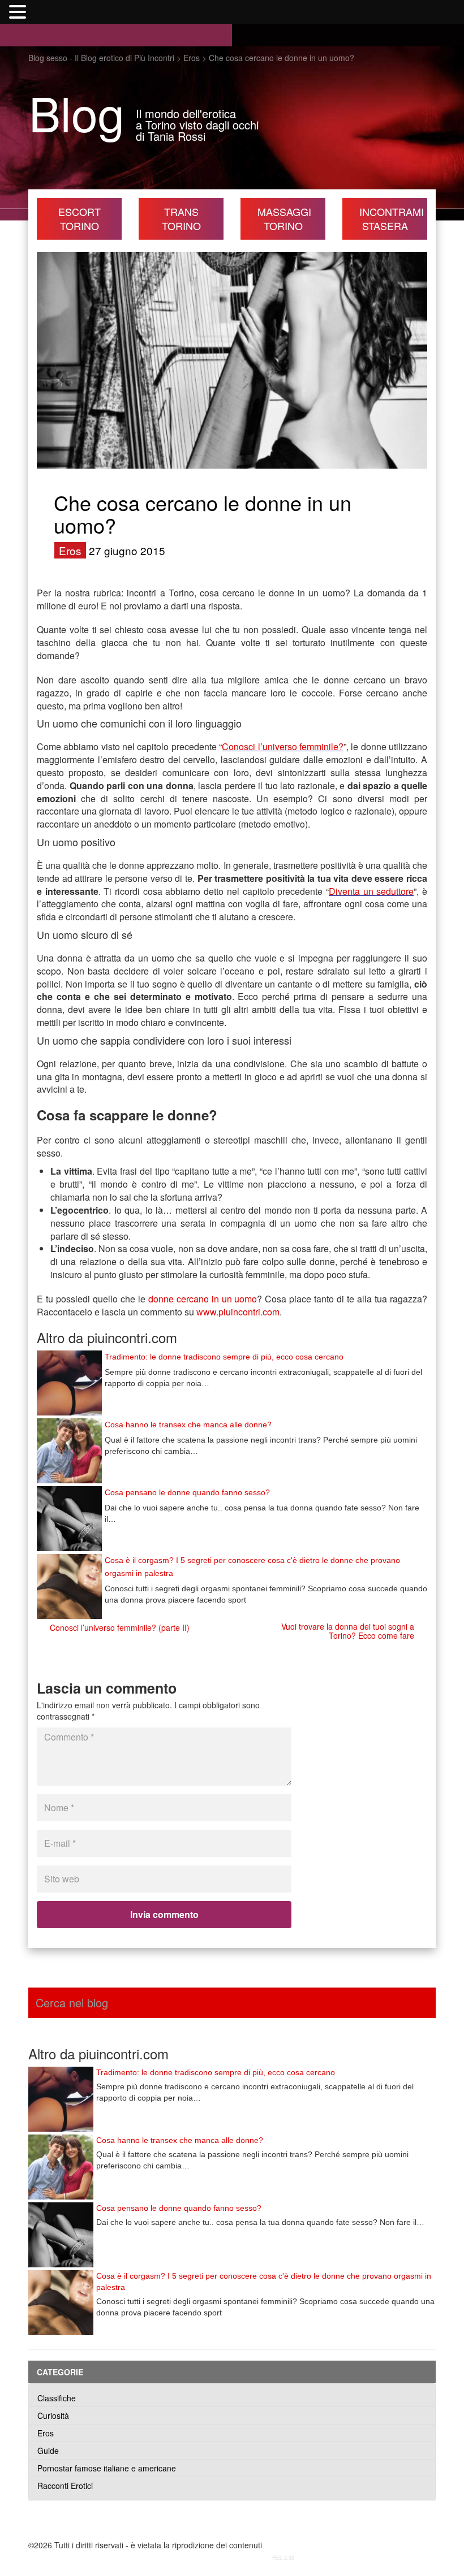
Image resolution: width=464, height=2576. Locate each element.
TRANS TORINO (181, 218)
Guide (48, 2451)
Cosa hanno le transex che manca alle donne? (188, 1425)
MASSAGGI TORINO (284, 218)
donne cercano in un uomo (203, 1299)
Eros (70, 550)
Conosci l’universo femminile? (283, 746)
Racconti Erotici (65, 2486)
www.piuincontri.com (238, 1312)
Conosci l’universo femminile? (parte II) (120, 1627)
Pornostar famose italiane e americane (107, 2468)
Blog (77, 112)
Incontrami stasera (392, 218)
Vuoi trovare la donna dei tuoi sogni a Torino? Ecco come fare (348, 1631)
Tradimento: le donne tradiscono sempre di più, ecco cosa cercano (224, 1357)
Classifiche (57, 2398)
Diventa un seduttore (371, 891)
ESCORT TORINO (80, 218)
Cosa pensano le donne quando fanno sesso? (187, 1492)
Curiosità (53, 2415)
